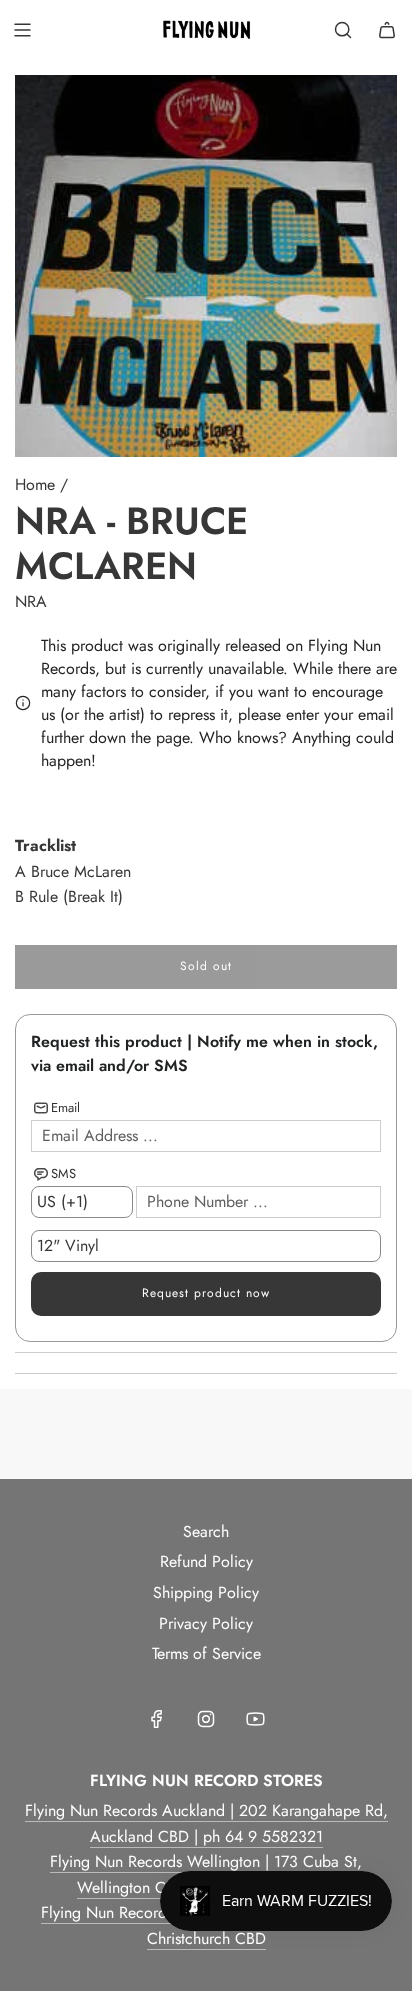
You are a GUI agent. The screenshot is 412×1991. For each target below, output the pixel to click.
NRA (31, 601)
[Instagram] (206, 1719)
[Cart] (387, 30)
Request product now (206, 1293)
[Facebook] (157, 1719)
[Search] (343, 30)
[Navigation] (22, 30)
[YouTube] (255, 1719)
